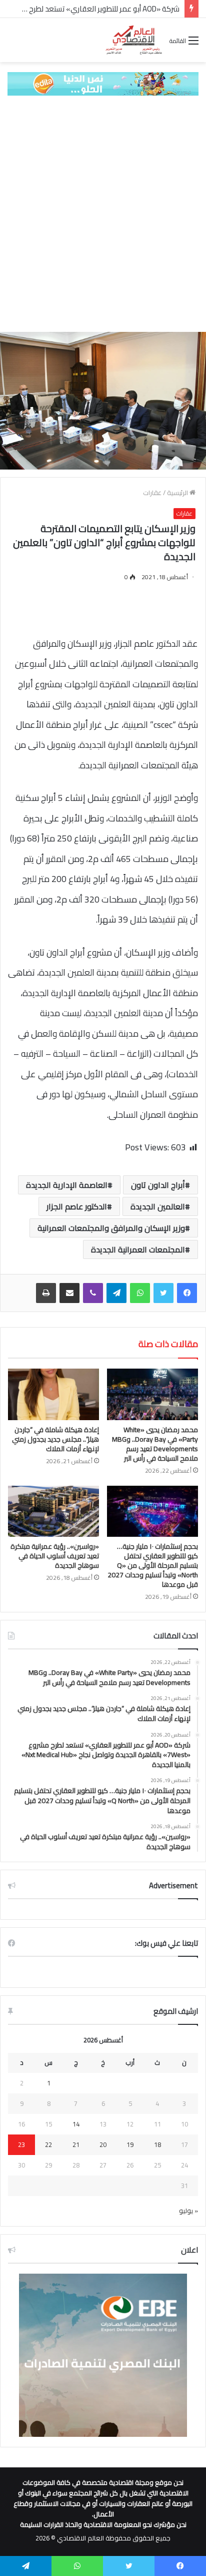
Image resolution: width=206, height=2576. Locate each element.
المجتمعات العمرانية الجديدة (138, 1249)
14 (76, 2124)
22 (48, 2144)
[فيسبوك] (187, 1293)
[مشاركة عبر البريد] (69, 1293)
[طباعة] (46, 1293)
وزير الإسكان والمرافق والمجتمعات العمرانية (111, 1228)
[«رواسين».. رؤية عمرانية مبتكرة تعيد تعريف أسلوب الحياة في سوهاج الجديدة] (53, 1512)
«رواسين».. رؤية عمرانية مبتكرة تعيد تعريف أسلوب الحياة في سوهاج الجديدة (55, 1556)
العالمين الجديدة (158, 1206)
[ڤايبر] (93, 1293)
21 (76, 2144)
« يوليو (188, 2211)
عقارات (152, 493)
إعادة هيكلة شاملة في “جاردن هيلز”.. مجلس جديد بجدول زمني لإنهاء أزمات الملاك (55, 1439)
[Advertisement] (103, 214)
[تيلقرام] (116, 1293)
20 (103, 2144)
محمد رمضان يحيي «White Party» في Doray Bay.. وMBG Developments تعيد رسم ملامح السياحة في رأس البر (155, 1444)
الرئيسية (178, 493)
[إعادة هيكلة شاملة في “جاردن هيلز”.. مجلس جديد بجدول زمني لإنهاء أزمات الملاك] (53, 1394)
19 (130, 2144)
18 (157, 2144)
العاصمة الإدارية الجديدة (67, 1185)
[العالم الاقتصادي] (133, 40)
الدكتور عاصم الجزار (77, 1206)
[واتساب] (140, 1293)
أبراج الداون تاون (158, 1185)
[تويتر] (163, 1293)
